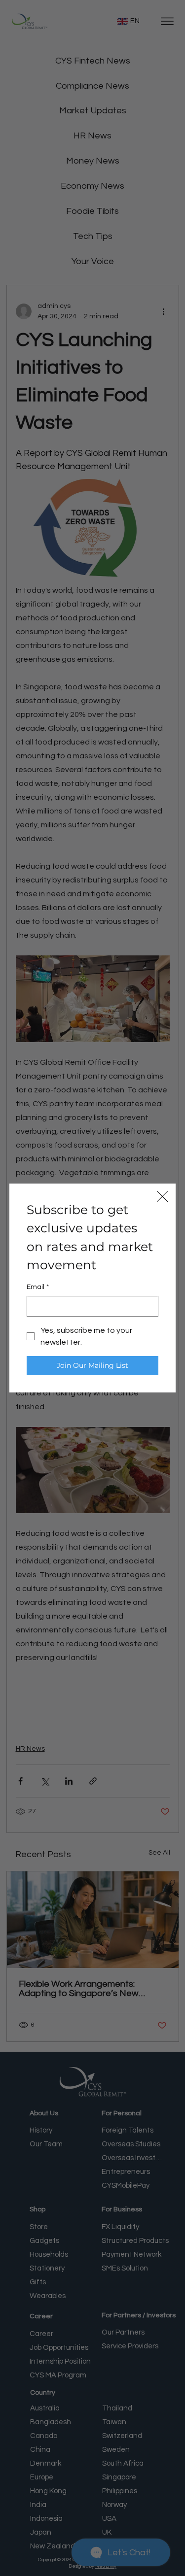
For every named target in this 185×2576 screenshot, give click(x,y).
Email (38, 1287)
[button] (162, 1197)
